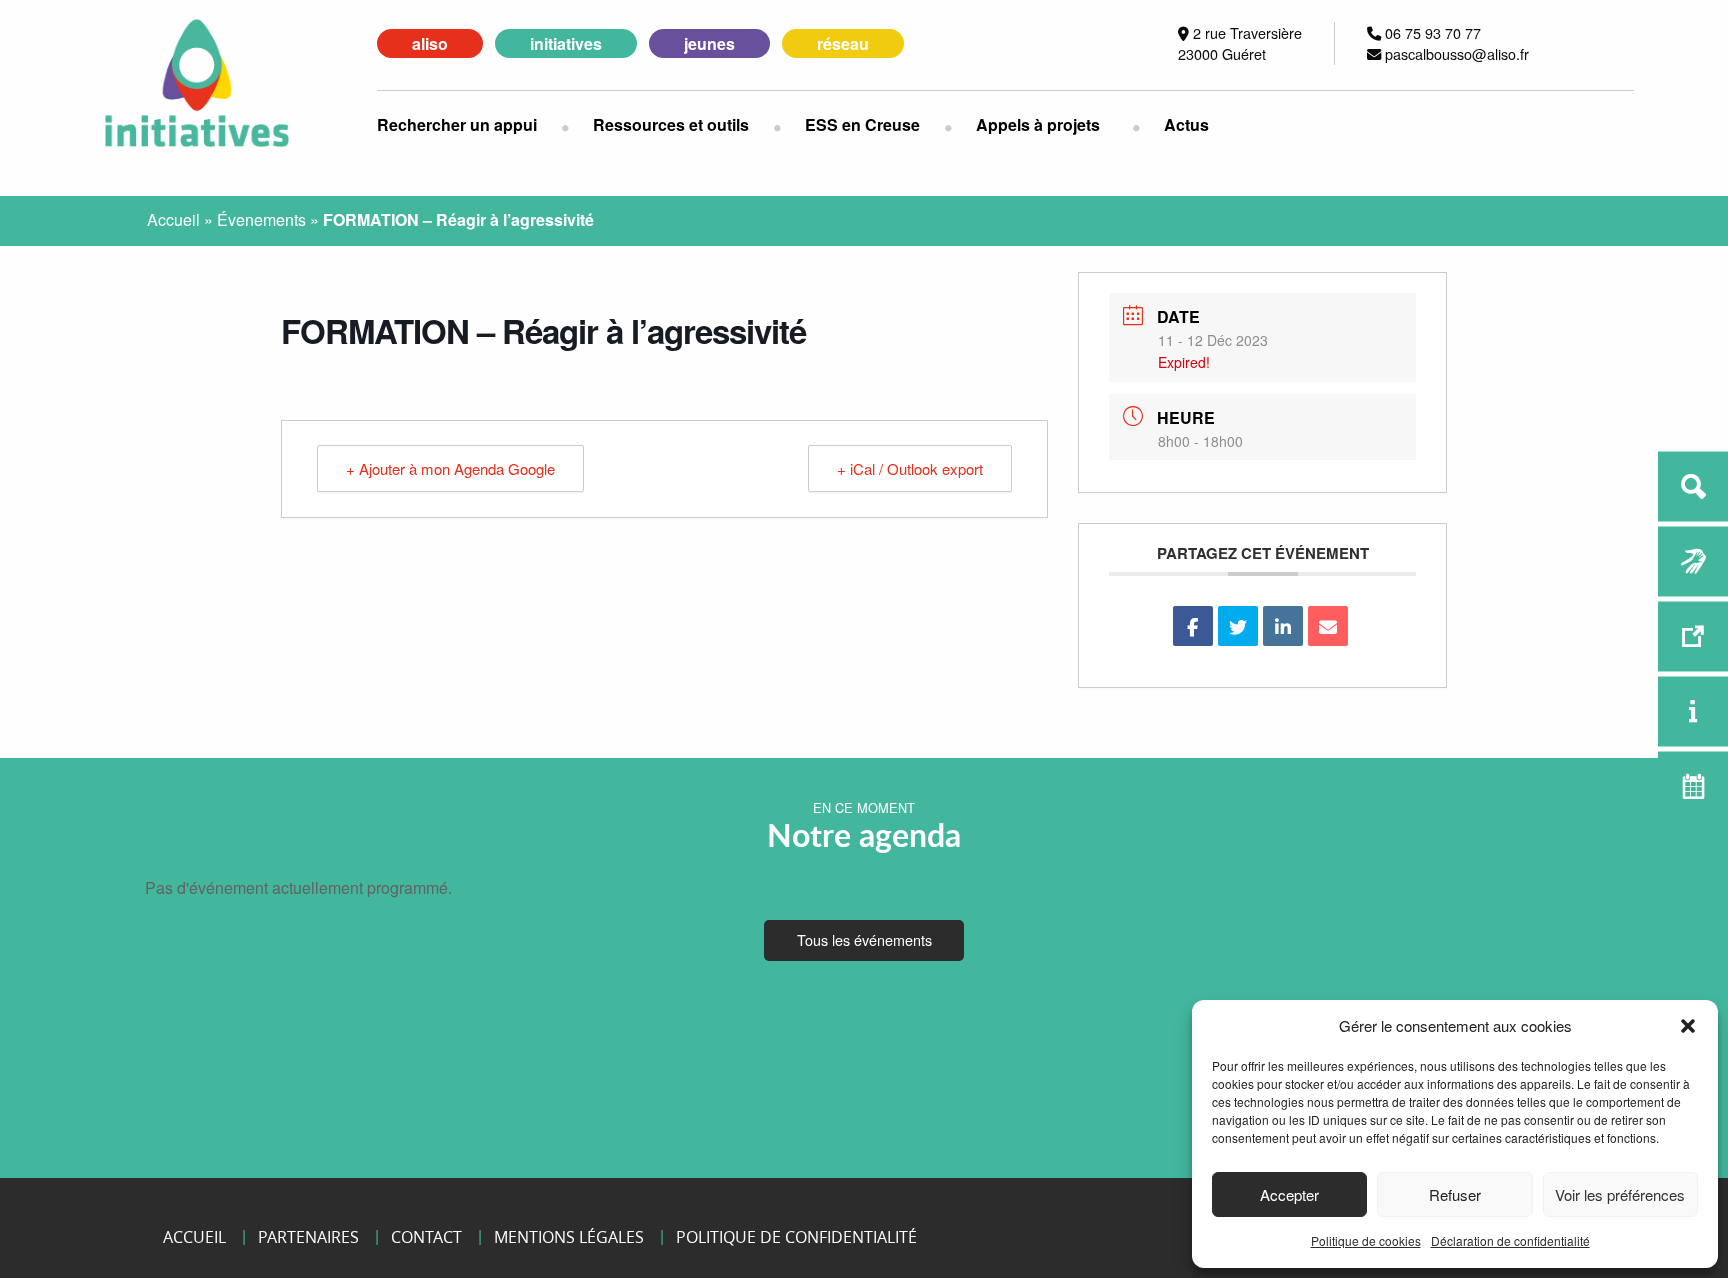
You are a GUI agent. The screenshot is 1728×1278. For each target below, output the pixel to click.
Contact (426, 1237)
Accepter (1289, 1194)
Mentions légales (569, 1237)
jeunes (709, 43)
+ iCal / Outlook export (910, 468)
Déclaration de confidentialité (1510, 1240)
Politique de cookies (1366, 1240)
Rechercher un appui (457, 124)
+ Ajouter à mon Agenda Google (450, 468)
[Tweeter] (1238, 626)
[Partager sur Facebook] (1193, 626)
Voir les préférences (1620, 1194)
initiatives (566, 43)
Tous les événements (864, 939)
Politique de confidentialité (796, 1237)
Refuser (1455, 1194)
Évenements (261, 219)
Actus (1186, 124)
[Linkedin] (1283, 626)
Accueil (173, 219)
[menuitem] (469, 125)
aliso (430, 43)
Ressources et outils (671, 124)
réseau (843, 43)
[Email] (1328, 626)
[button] (1688, 1026)
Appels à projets (1038, 124)
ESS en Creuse (862, 124)
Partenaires (308, 1237)
